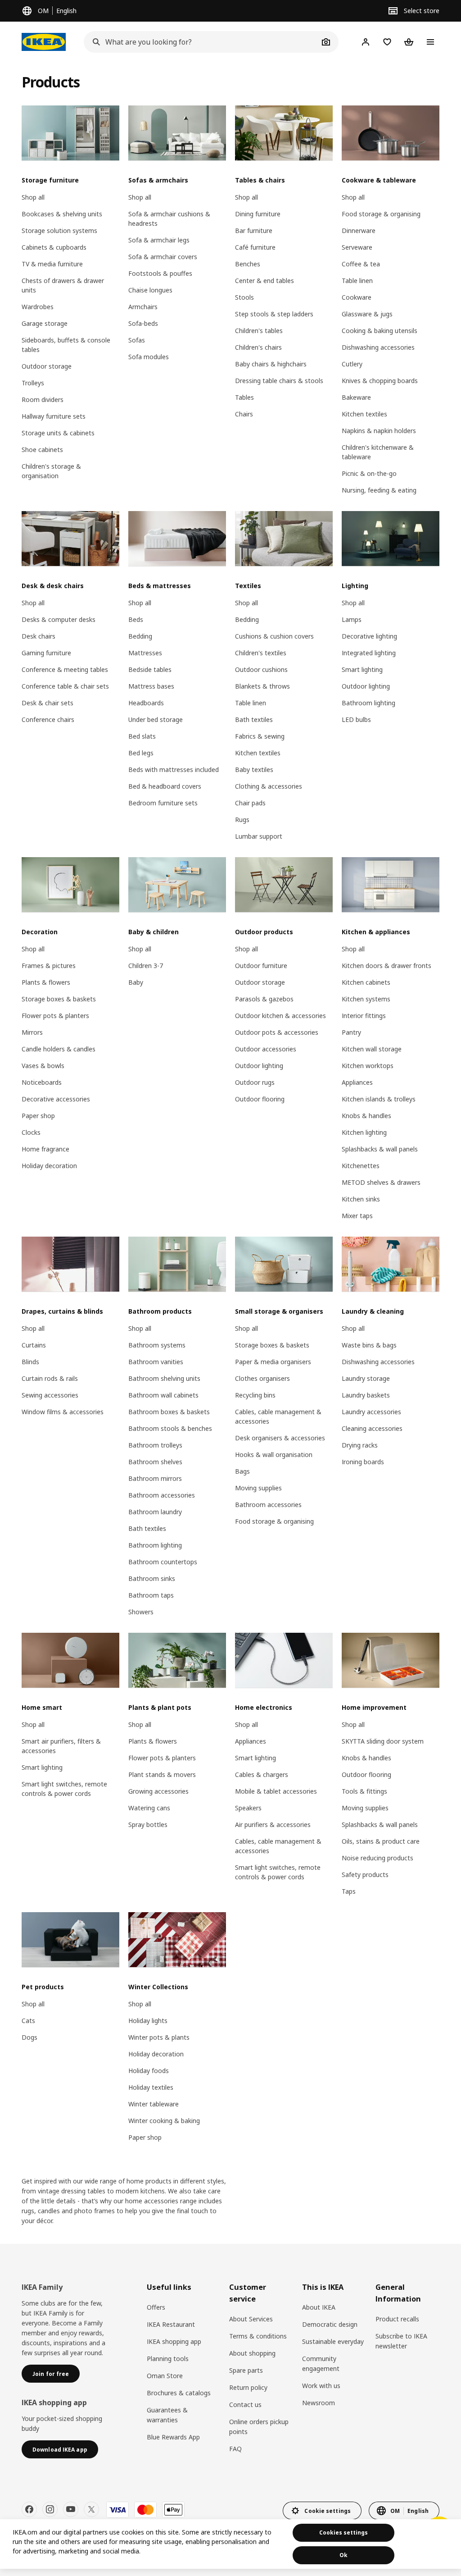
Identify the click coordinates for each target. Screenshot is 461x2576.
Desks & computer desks (59, 619)
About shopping (252, 2353)
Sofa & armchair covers (163, 257)
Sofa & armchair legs (159, 240)
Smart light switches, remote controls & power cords (64, 1789)
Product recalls (397, 2319)
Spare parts (246, 2370)
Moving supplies (258, 1488)
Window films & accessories (63, 1412)
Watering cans (149, 1808)
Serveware (357, 247)
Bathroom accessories (162, 1495)
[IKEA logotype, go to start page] (44, 42)
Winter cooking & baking (164, 2121)
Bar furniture (254, 231)
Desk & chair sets (47, 703)
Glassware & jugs (367, 314)
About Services (251, 2319)
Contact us (245, 2405)
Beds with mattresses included (174, 770)
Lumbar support (259, 836)
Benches (248, 264)
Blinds (30, 1362)
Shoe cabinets (42, 450)
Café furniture (255, 247)
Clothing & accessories (269, 786)
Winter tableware (154, 2104)
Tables (244, 397)
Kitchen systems (366, 999)
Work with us (321, 2386)
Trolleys (33, 383)
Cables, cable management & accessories (278, 1416)
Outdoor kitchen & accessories (280, 1016)
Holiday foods (149, 2071)
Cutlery (352, 364)
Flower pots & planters (55, 1016)
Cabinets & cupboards (54, 247)
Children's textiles (261, 653)
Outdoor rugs (255, 1082)
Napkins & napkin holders (379, 431)
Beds (136, 619)
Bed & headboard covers (165, 786)
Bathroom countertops (163, 1562)
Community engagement (321, 2364)
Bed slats (142, 736)
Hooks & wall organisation (274, 1455)
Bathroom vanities (156, 1362)
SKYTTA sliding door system (383, 1741)
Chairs (244, 414)
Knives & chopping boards (380, 381)
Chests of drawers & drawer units (63, 285)
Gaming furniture (46, 653)
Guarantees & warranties (167, 2415)
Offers (156, 2307)
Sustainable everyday (333, 2341)
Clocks (31, 1132)
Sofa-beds (143, 323)
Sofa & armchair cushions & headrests (169, 219)
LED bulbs (356, 719)
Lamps (352, 619)
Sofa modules (149, 357)
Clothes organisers (262, 1378)
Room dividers (43, 400)
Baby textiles (254, 770)
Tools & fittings (364, 1791)
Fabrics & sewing (260, 736)
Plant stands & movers (162, 1774)
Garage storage (45, 323)
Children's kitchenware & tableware (378, 452)
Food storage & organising (381, 214)
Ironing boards (363, 1462)
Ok (343, 2555)
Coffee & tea (361, 264)
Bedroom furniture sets (163, 803)
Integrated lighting (369, 653)
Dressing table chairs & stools (279, 381)
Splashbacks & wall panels (380, 1149)
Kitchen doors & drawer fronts (386, 966)
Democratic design (330, 2324)
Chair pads (250, 803)
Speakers (248, 1808)
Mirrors (32, 1032)
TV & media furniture (52, 264)
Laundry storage (366, 1378)
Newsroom (319, 2403)
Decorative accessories (56, 1099)
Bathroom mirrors (155, 1478)
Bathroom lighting (368, 703)
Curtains (34, 1345)
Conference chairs (48, 719)
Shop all (33, 197)
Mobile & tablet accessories (276, 1791)
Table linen (357, 281)
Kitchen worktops (368, 1066)
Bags (242, 1471)
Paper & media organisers (273, 1362)
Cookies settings (343, 2533)
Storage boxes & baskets (59, 999)
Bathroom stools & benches (170, 1428)
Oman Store (165, 2376)
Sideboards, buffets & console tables (66, 345)
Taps (349, 1891)
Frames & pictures (49, 966)
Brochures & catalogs (179, 2393)
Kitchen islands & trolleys (379, 1099)
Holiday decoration (49, 1166)
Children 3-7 (146, 966)
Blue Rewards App (173, 2437)
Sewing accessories (50, 1395)
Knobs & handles (366, 1116)
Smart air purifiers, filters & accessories (61, 1746)
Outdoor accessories (266, 1049)
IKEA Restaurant (171, 2324)
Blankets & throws (262, 686)
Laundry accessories (371, 1412)
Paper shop (38, 1116)
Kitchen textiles (364, 414)
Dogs (29, 2037)
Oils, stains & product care (381, 1841)
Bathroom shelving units (164, 1378)
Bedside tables (150, 669)
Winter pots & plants (159, 2037)
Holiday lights (148, 2021)
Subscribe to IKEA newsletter (401, 2341)
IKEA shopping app (174, 2341)
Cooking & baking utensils (380, 331)
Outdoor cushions (261, 669)
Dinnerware (359, 231)
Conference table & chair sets (65, 686)
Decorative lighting (369, 636)
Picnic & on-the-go (369, 473)
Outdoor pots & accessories (277, 1032)
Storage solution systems (59, 231)
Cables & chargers (262, 1774)
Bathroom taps (151, 1595)
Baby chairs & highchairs (271, 364)
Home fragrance (45, 1149)
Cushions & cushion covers (274, 636)
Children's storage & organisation (51, 471)
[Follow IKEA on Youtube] (71, 2509)
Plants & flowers (46, 982)
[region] (230, 2544)
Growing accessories (158, 1791)
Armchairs (143, 307)
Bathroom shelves (155, 1462)
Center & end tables (264, 281)
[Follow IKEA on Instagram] (50, 2509)
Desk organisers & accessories (280, 1438)
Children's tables (259, 331)
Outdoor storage (47, 366)
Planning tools (168, 2359)
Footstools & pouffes (160, 273)
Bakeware (356, 397)
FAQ (235, 2449)
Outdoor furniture (261, 966)
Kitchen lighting (364, 1132)
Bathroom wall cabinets (163, 1395)
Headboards (146, 703)
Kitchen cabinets (366, 982)
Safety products (365, 1875)
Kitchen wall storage (372, 1049)
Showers (141, 1612)
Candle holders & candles (59, 1049)
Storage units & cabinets (58, 433)
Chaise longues (150, 290)
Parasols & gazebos (264, 999)
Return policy (248, 2387)
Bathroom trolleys (155, 1445)
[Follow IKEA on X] (91, 2509)
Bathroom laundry (155, 1512)
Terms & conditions (258, 2336)
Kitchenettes (361, 1166)
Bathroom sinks (152, 1578)
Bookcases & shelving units (62, 214)
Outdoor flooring (260, 1099)
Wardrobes (38, 307)
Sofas (137, 340)
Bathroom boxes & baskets (169, 1412)
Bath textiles (254, 719)
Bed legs (141, 753)
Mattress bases (151, 686)
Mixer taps (357, 1216)
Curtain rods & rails (50, 1378)
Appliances (357, 1082)
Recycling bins (255, 1395)
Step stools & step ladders (274, 314)
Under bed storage (156, 719)
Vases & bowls (43, 1066)
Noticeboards (42, 1082)
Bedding (140, 636)
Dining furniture (258, 214)
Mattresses (145, 653)
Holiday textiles (151, 2087)
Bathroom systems (157, 1345)
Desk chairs (38, 636)
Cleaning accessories (372, 1428)
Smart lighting (362, 669)
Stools (244, 297)
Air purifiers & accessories (273, 1825)
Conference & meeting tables (65, 669)
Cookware (357, 297)
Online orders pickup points (259, 2427)
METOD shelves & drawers (381, 1182)
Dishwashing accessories (378, 347)
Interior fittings (364, 1016)
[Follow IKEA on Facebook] (29, 2509)
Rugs (242, 820)
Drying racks (360, 1445)
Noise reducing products (377, 1858)
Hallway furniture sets (54, 416)
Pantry (351, 1032)
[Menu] (430, 42)
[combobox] (201, 42)
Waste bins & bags (369, 1345)
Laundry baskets (366, 1395)
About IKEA (319, 2307)
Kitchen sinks (361, 1199)
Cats (28, 2021)
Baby (136, 982)
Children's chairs (258, 347)
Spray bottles (148, 1825)
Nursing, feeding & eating (379, 490)
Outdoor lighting (366, 686)
